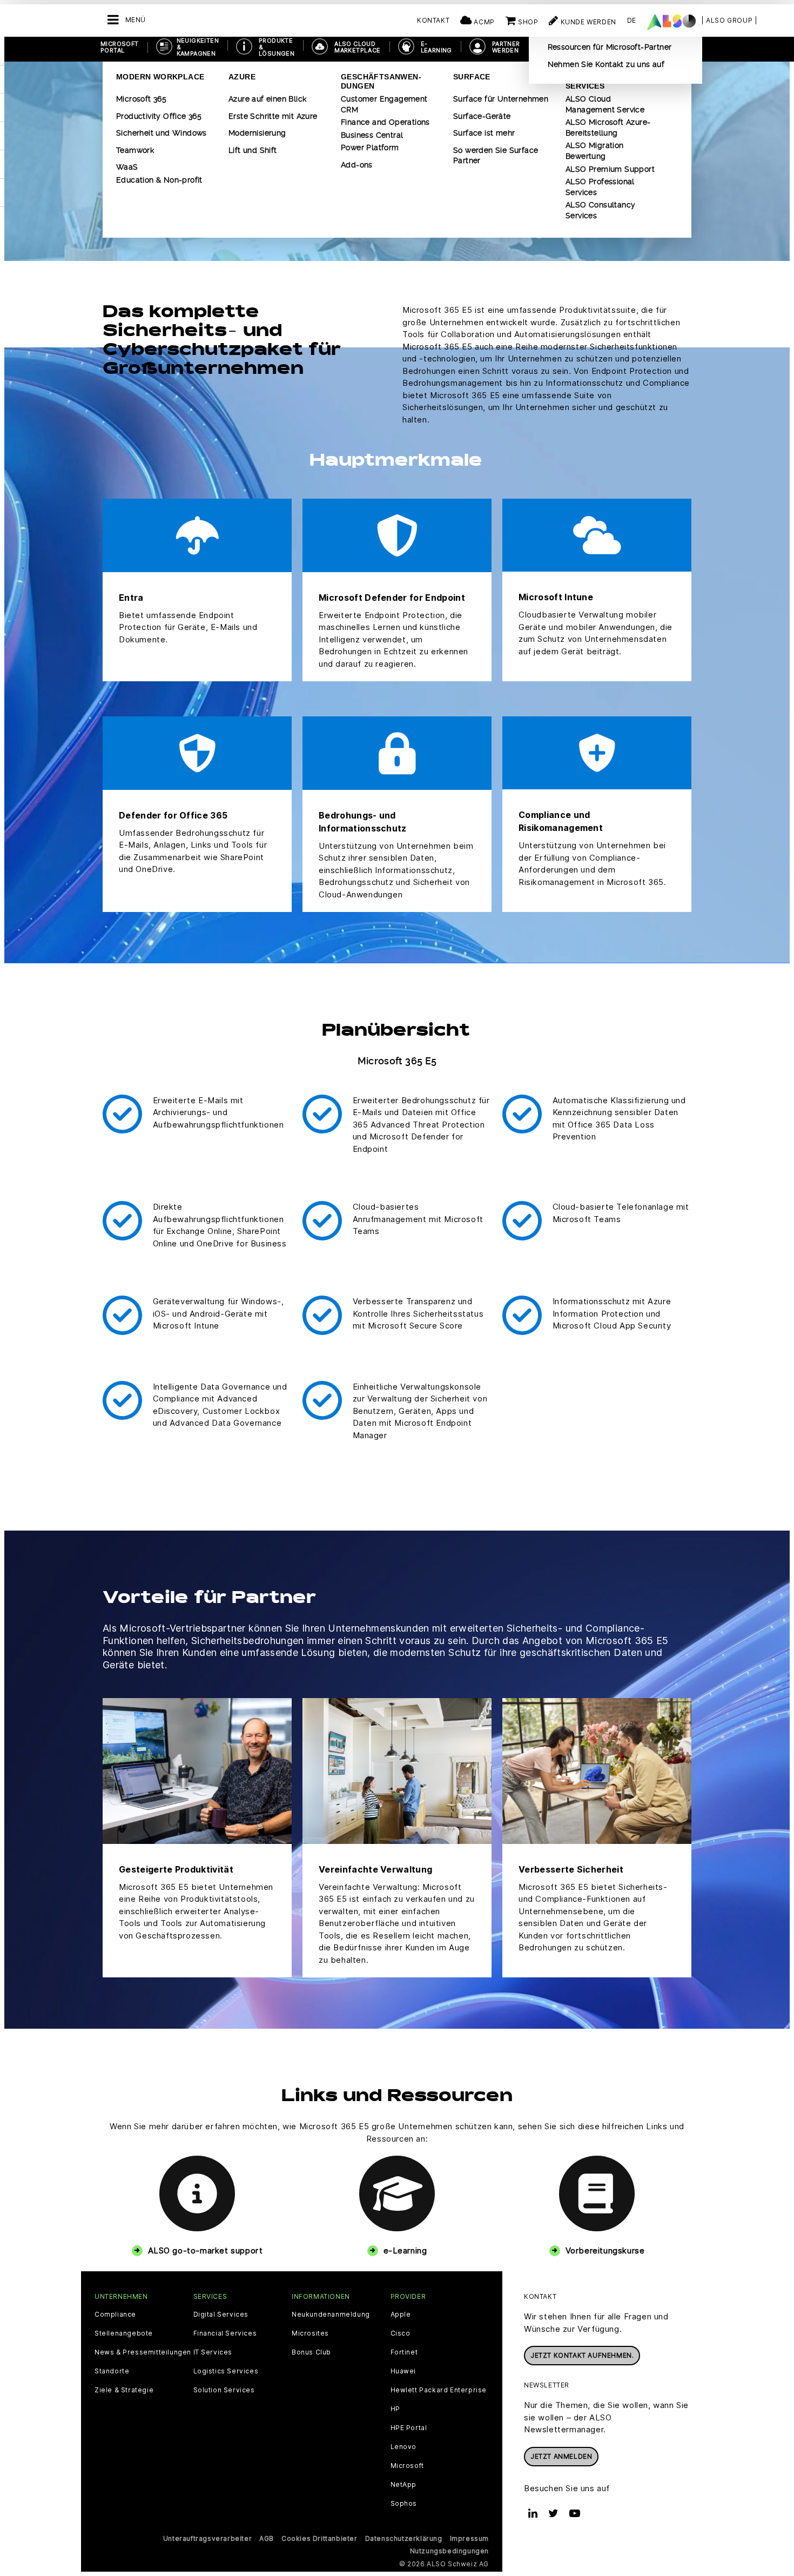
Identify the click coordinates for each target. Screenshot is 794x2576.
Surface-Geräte (482, 116)
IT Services (213, 2352)
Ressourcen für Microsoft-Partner (610, 47)
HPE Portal (409, 2428)
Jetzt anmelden (561, 2456)
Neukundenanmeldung (331, 2315)
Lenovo (404, 2447)
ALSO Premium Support (610, 169)
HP (395, 2409)
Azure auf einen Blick (267, 99)
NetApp (404, 2485)
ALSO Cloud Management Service (605, 104)
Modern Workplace (160, 77)
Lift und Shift (253, 150)
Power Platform (370, 147)
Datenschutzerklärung (404, 2538)
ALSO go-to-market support (206, 2250)
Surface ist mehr (484, 133)
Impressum (469, 2538)
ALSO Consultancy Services (600, 210)
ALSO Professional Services (600, 187)
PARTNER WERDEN (506, 47)
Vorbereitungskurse (605, 2250)
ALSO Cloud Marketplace (357, 47)
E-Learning (436, 47)
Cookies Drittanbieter (319, 2538)
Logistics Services (226, 2371)
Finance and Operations (385, 122)
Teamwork (135, 150)
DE (632, 20)
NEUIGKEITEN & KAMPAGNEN (198, 47)
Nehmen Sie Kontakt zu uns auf (606, 64)
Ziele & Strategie (124, 2390)
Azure (242, 77)
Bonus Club (311, 2352)
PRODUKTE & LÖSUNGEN (277, 47)
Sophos (404, 2504)
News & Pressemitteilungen (143, 2352)
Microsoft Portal (120, 47)
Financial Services (225, 2333)
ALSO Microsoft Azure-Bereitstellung (608, 128)
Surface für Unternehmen (501, 99)
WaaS (127, 167)
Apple (401, 2315)
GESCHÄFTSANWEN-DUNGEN (381, 81)
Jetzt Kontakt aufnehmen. (582, 2355)
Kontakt (433, 20)
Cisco (401, 2333)
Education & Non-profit (159, 180)
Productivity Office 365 (159, 116)
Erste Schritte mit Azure (273, 116)
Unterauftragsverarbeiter (207, 2538)
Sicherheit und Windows (162, 133)
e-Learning (405, 2250)
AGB (267, 2538)
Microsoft (407, 2466)
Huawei (403, 2371)
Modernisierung (257, 133)
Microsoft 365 (141, 99)
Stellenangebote (124, 2333)
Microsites (310, 2333)
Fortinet (404, 2352)
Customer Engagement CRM (384, 104)
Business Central (372, 135)
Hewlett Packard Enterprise (439, 2390)
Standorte (112, 2371)
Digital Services (221, 2315)
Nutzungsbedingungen (449, 2551)
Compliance (115, 2315)
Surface (472, 77)
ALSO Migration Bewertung (595, 151)
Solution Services (224, 2390)
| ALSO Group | (729, 20)
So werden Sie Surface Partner (496, 156)
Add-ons (357, 165)
